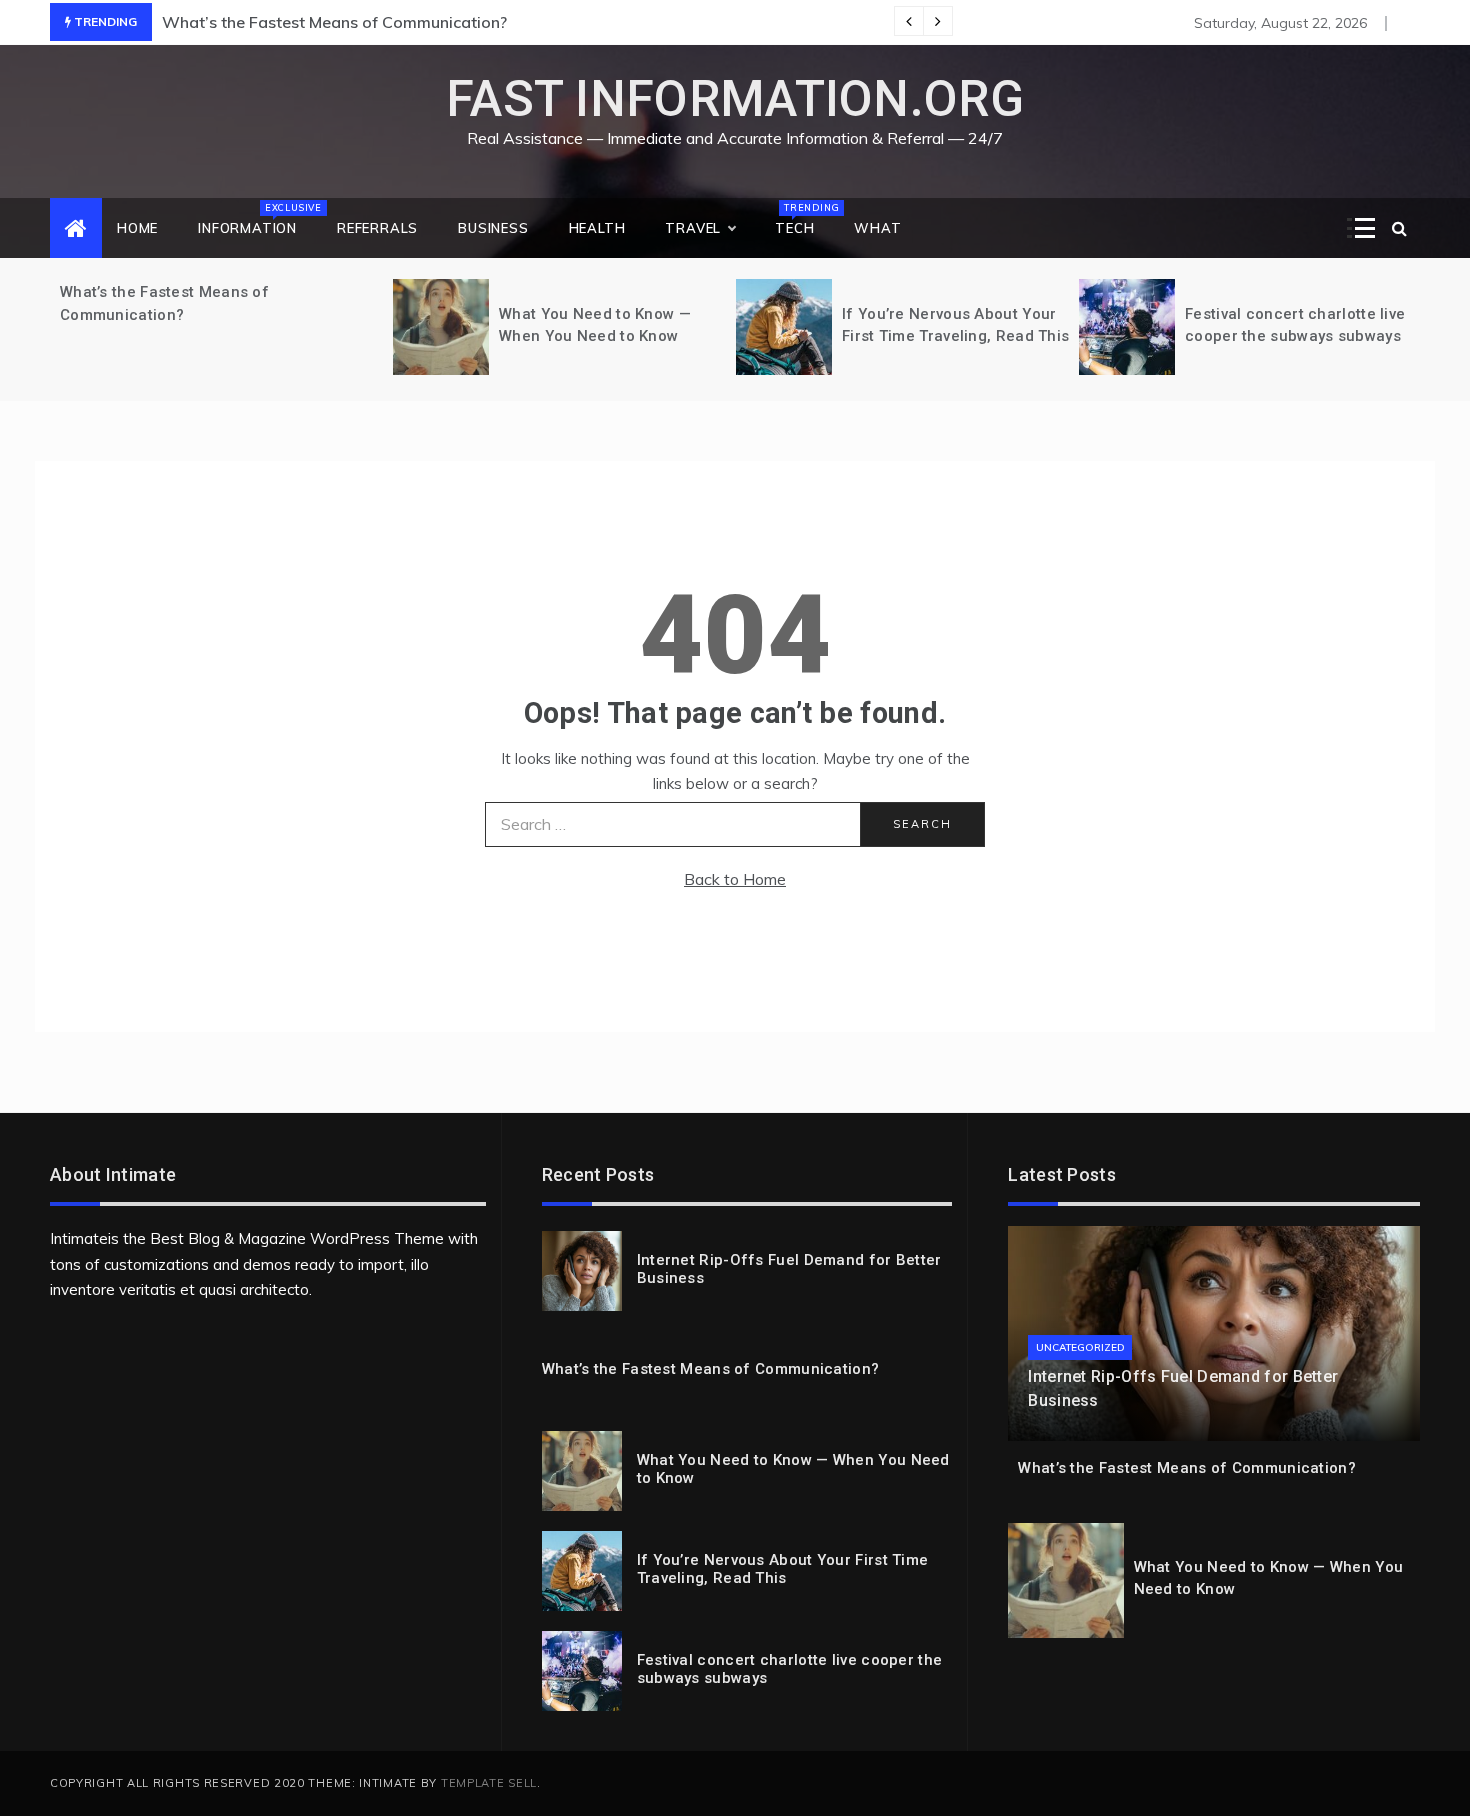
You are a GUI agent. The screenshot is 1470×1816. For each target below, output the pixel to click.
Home (137, 228)
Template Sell (489, 1783)
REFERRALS (377, 228)
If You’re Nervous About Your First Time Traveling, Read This (783, 1569)
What (877, 228)
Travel (693, 228)
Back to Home (735, 879)
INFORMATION (257, 219)
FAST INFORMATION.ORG (735, 99)
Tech (804, 219)
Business (493, 228)
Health (597, 228)
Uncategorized (1080, 1347)
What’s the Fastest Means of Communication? (334, 22)
